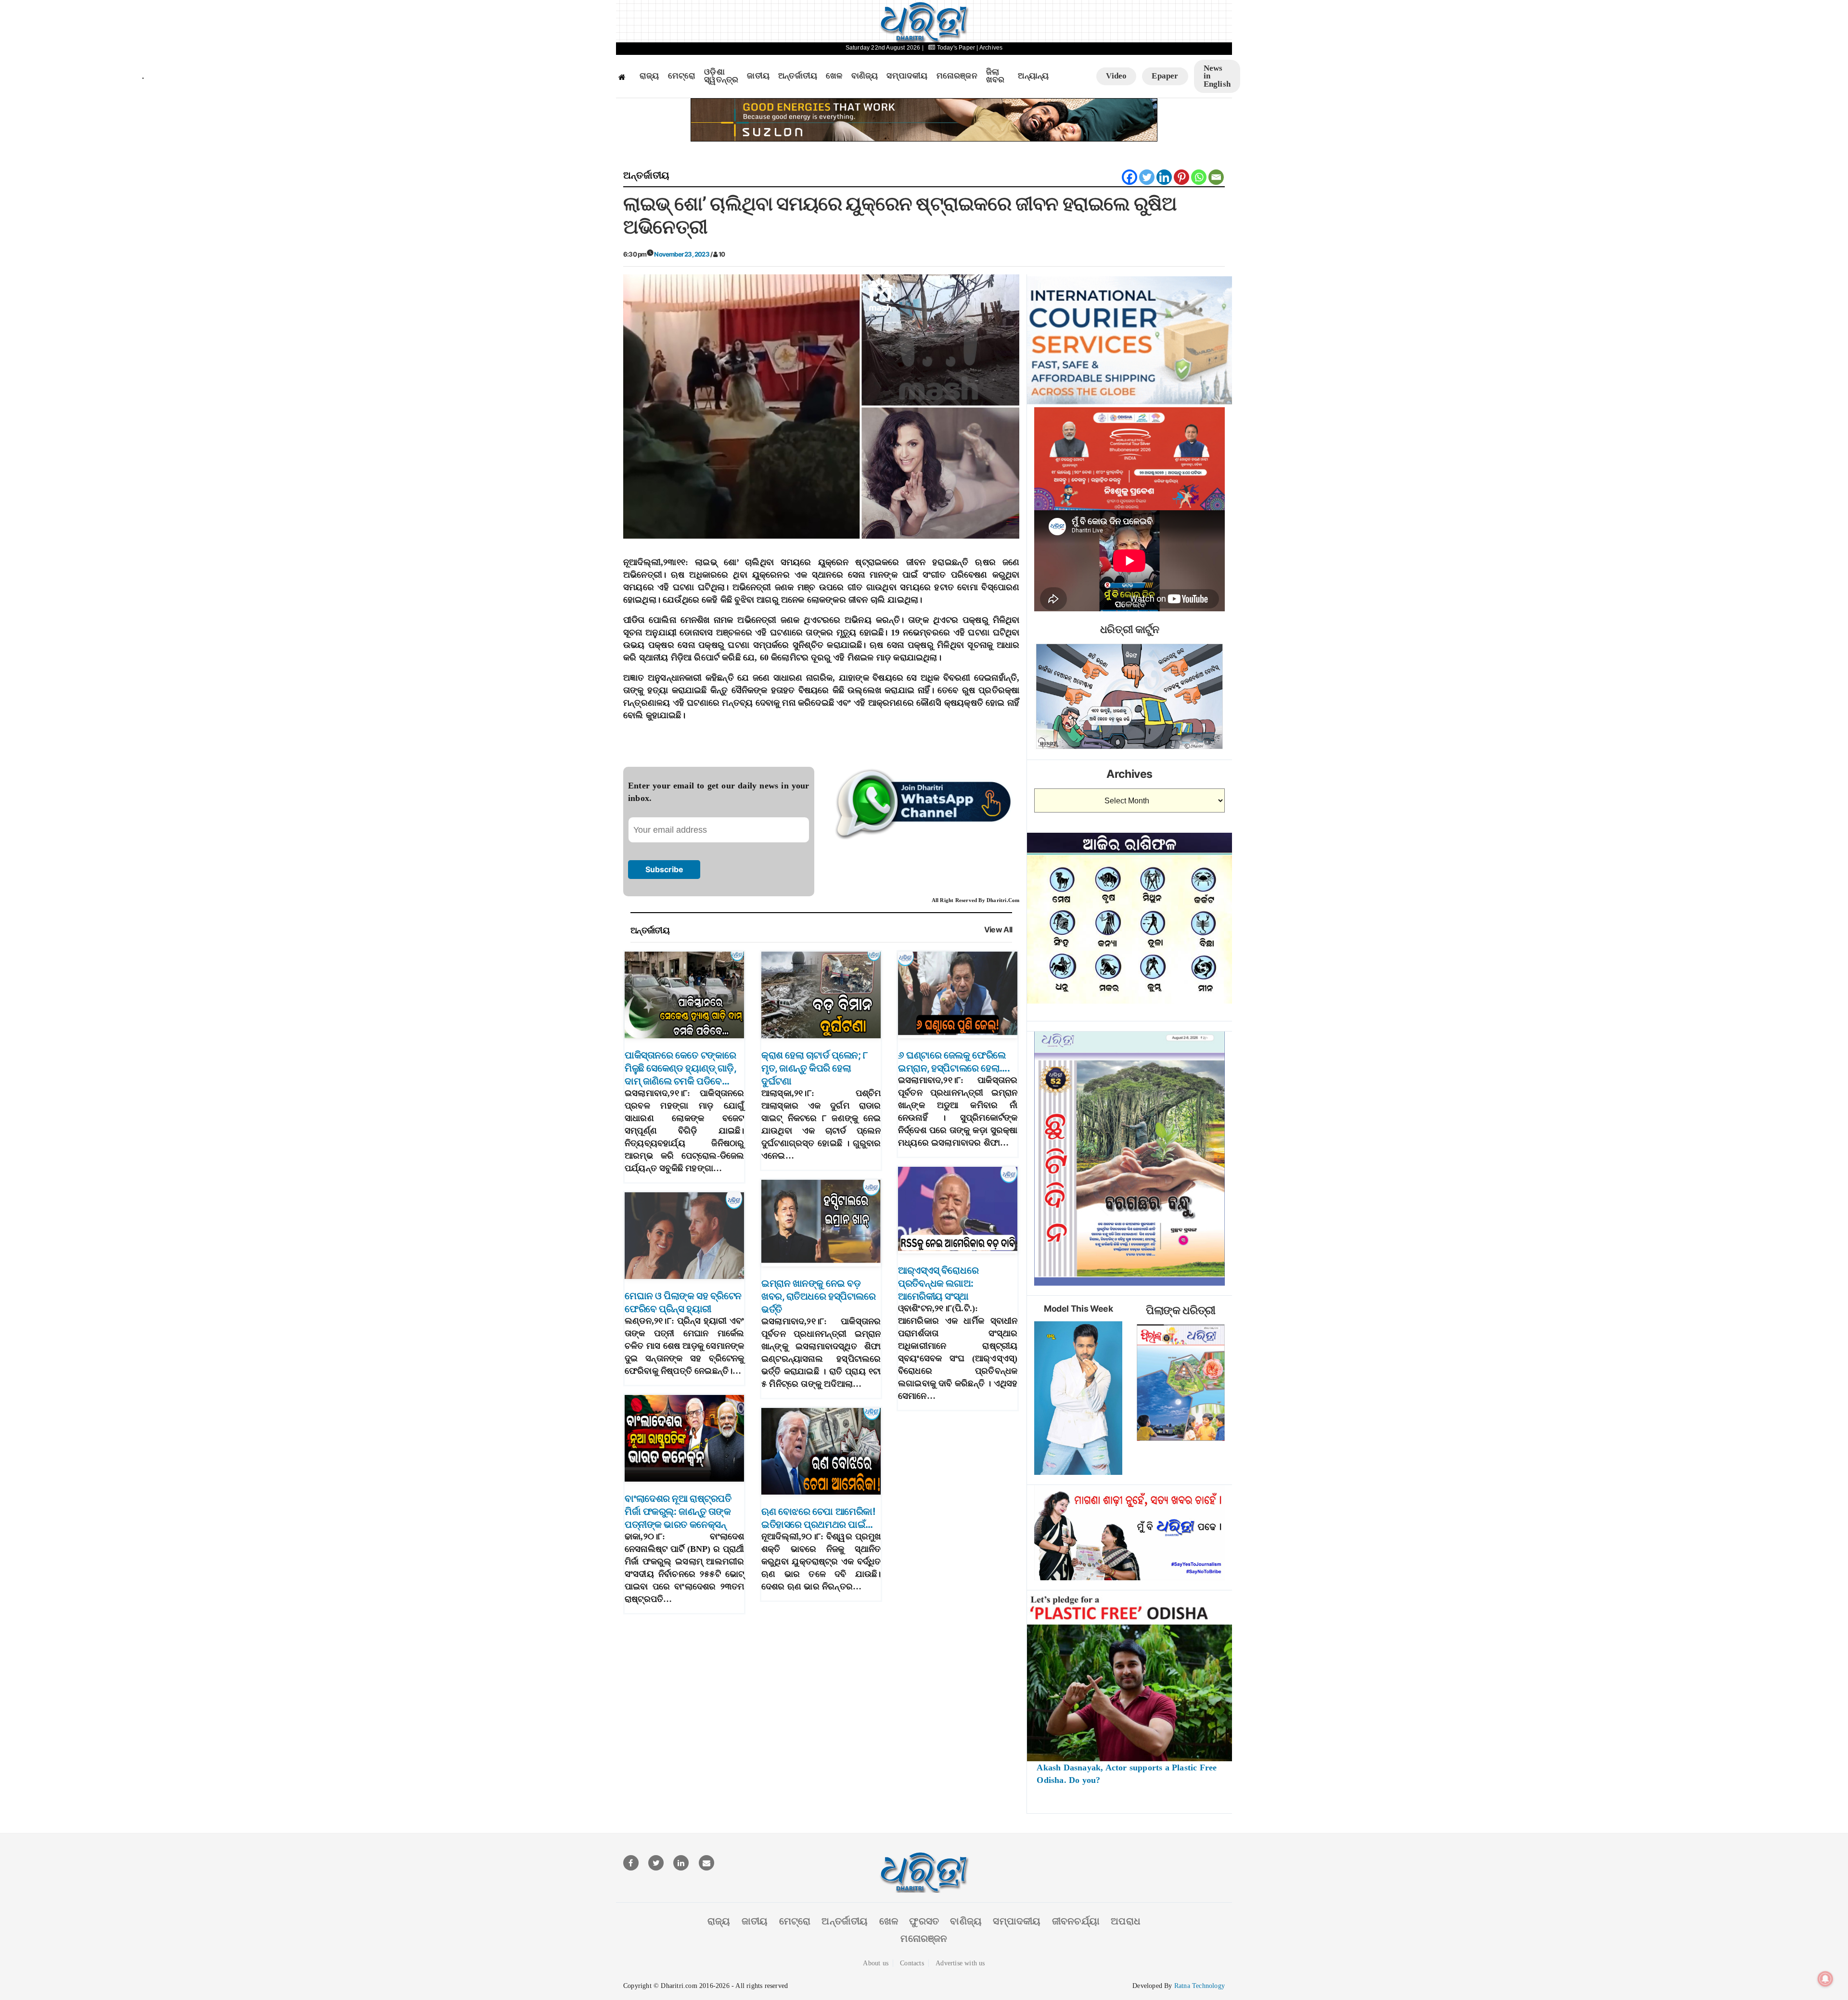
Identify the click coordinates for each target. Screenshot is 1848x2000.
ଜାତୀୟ (758, 76)
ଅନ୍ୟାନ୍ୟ (1033, 76)
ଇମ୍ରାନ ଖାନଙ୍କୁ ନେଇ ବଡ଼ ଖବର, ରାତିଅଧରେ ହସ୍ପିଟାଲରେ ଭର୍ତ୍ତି (818, 1296)
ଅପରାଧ (1126, 1921)
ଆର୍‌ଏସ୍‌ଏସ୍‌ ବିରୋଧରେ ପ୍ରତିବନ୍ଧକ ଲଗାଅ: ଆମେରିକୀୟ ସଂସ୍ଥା (938, 1283)
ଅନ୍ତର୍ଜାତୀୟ (798, 76)
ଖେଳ (834, 76)
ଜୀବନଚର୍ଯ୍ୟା (1076, 1921)
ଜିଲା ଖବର (995, 76)
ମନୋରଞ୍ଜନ (957, 76)
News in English (1217, 76)
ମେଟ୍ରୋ (682, 76)
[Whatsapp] (1199, 177)
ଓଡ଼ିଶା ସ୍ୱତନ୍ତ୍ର (721, 76)
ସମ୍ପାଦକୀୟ (907, 76)
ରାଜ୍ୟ (649, 76)
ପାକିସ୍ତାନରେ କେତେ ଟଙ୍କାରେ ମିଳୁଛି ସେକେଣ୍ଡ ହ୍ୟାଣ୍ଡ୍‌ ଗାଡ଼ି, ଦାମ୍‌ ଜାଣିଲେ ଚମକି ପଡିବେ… (680, 1068)
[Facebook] (1129, 177)
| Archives (989, 48)
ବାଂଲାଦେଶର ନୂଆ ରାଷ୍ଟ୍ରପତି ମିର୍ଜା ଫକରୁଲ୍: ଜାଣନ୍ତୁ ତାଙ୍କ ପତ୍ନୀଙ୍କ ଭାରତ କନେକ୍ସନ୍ (678, 1511)
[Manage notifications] (1825, 1979)
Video (1116, 76)
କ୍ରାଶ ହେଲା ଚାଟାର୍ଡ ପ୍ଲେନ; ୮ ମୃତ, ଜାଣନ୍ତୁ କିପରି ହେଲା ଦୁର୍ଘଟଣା (814, 1068)
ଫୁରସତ (924, 1921)
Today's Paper (956, 48)
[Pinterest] (1181, 177)
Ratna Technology (1200, 1986)
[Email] (1216, 177)
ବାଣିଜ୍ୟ (865, 76)
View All (998, 930)
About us (876, 1963)
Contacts (912, 1963)
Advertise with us (960, 1963)
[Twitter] (1147, 177)
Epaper (1165, 76)
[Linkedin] (1164, 177)
